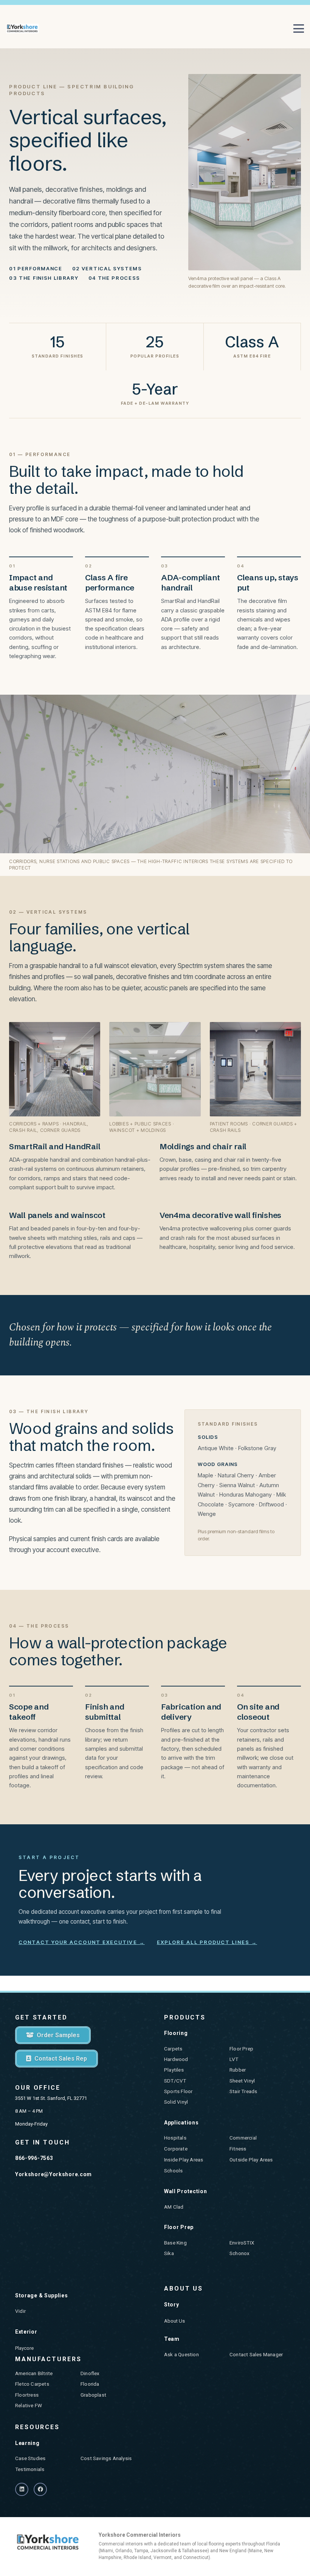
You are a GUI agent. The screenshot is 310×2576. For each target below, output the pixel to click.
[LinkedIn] (22, 2489)
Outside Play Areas (251, 2160)
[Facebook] (40, 2489)
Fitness (238, 2149)
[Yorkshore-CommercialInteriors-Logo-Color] (22, 29)
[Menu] (299, 29)
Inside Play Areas (184, 2160)
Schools (173, 2171)
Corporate (176, 2149)
